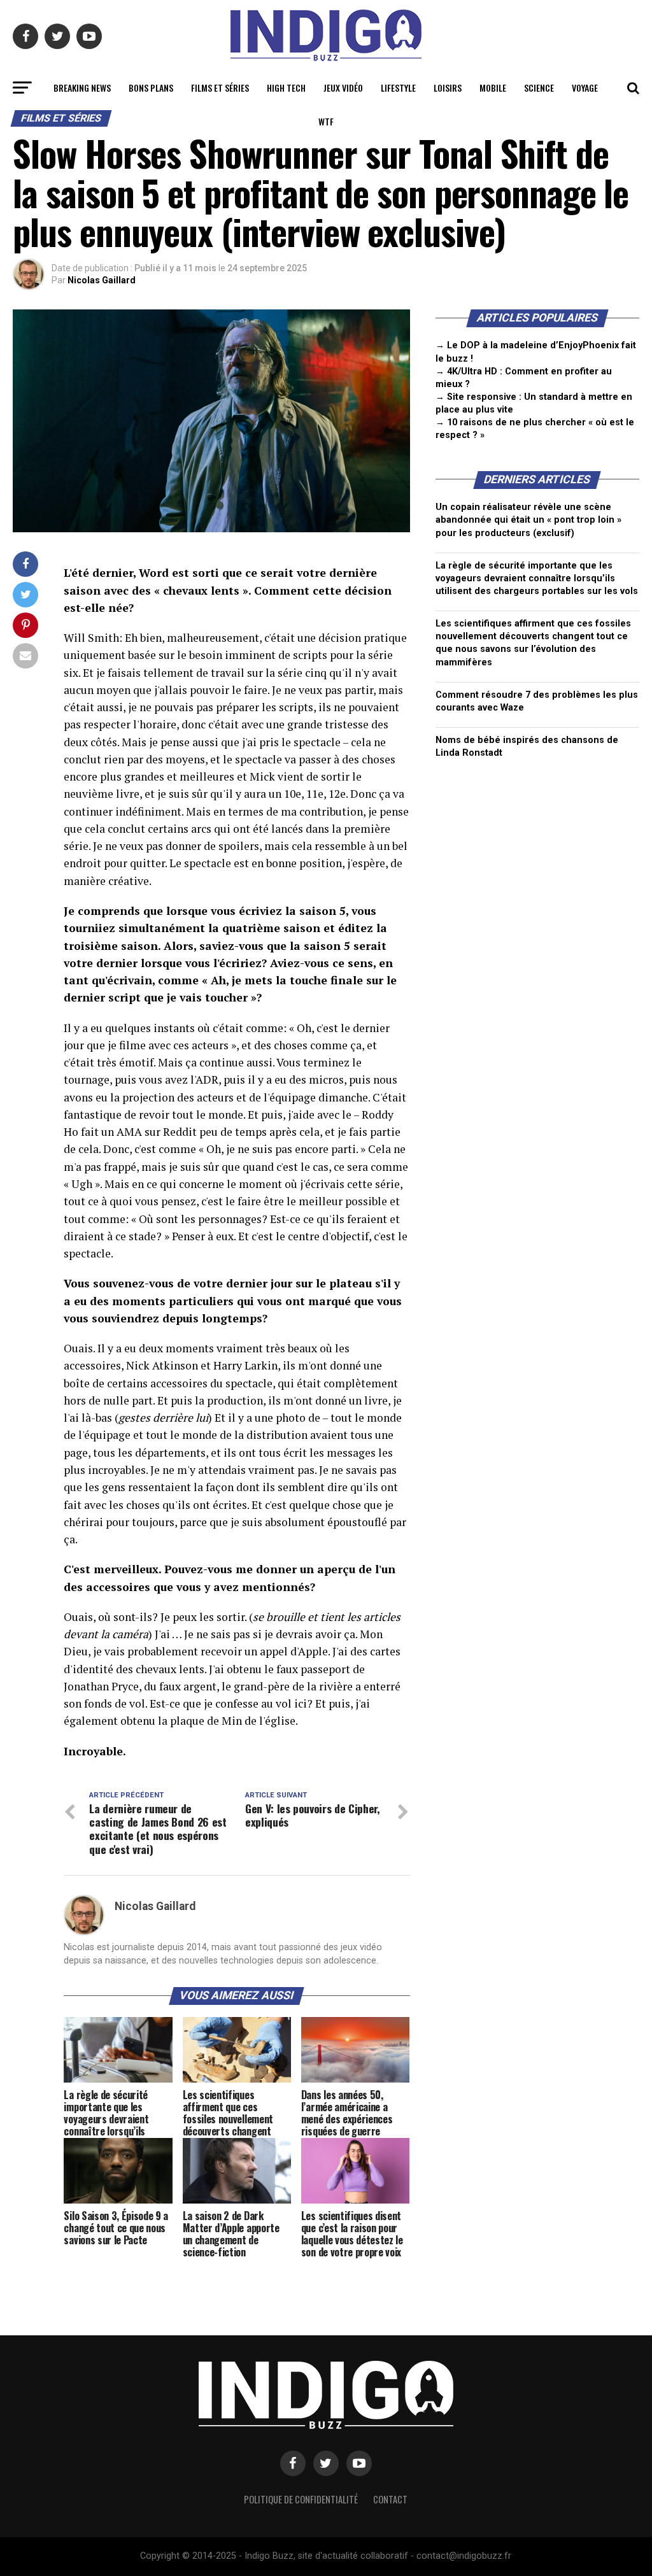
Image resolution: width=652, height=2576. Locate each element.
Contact (390, 2499)
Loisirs (448, 88)
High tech (286, 88)
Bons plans (151, 88)
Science (539, 88)
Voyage (585, 88)
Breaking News (82, 88)
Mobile (493, 88)
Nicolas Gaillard (102, 280)
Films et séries (220, 88)
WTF (326, 121)
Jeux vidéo (343, 88)
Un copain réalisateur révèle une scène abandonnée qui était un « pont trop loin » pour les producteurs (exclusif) (528, 520)
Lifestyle (398, 88)
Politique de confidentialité (301, 2499)
